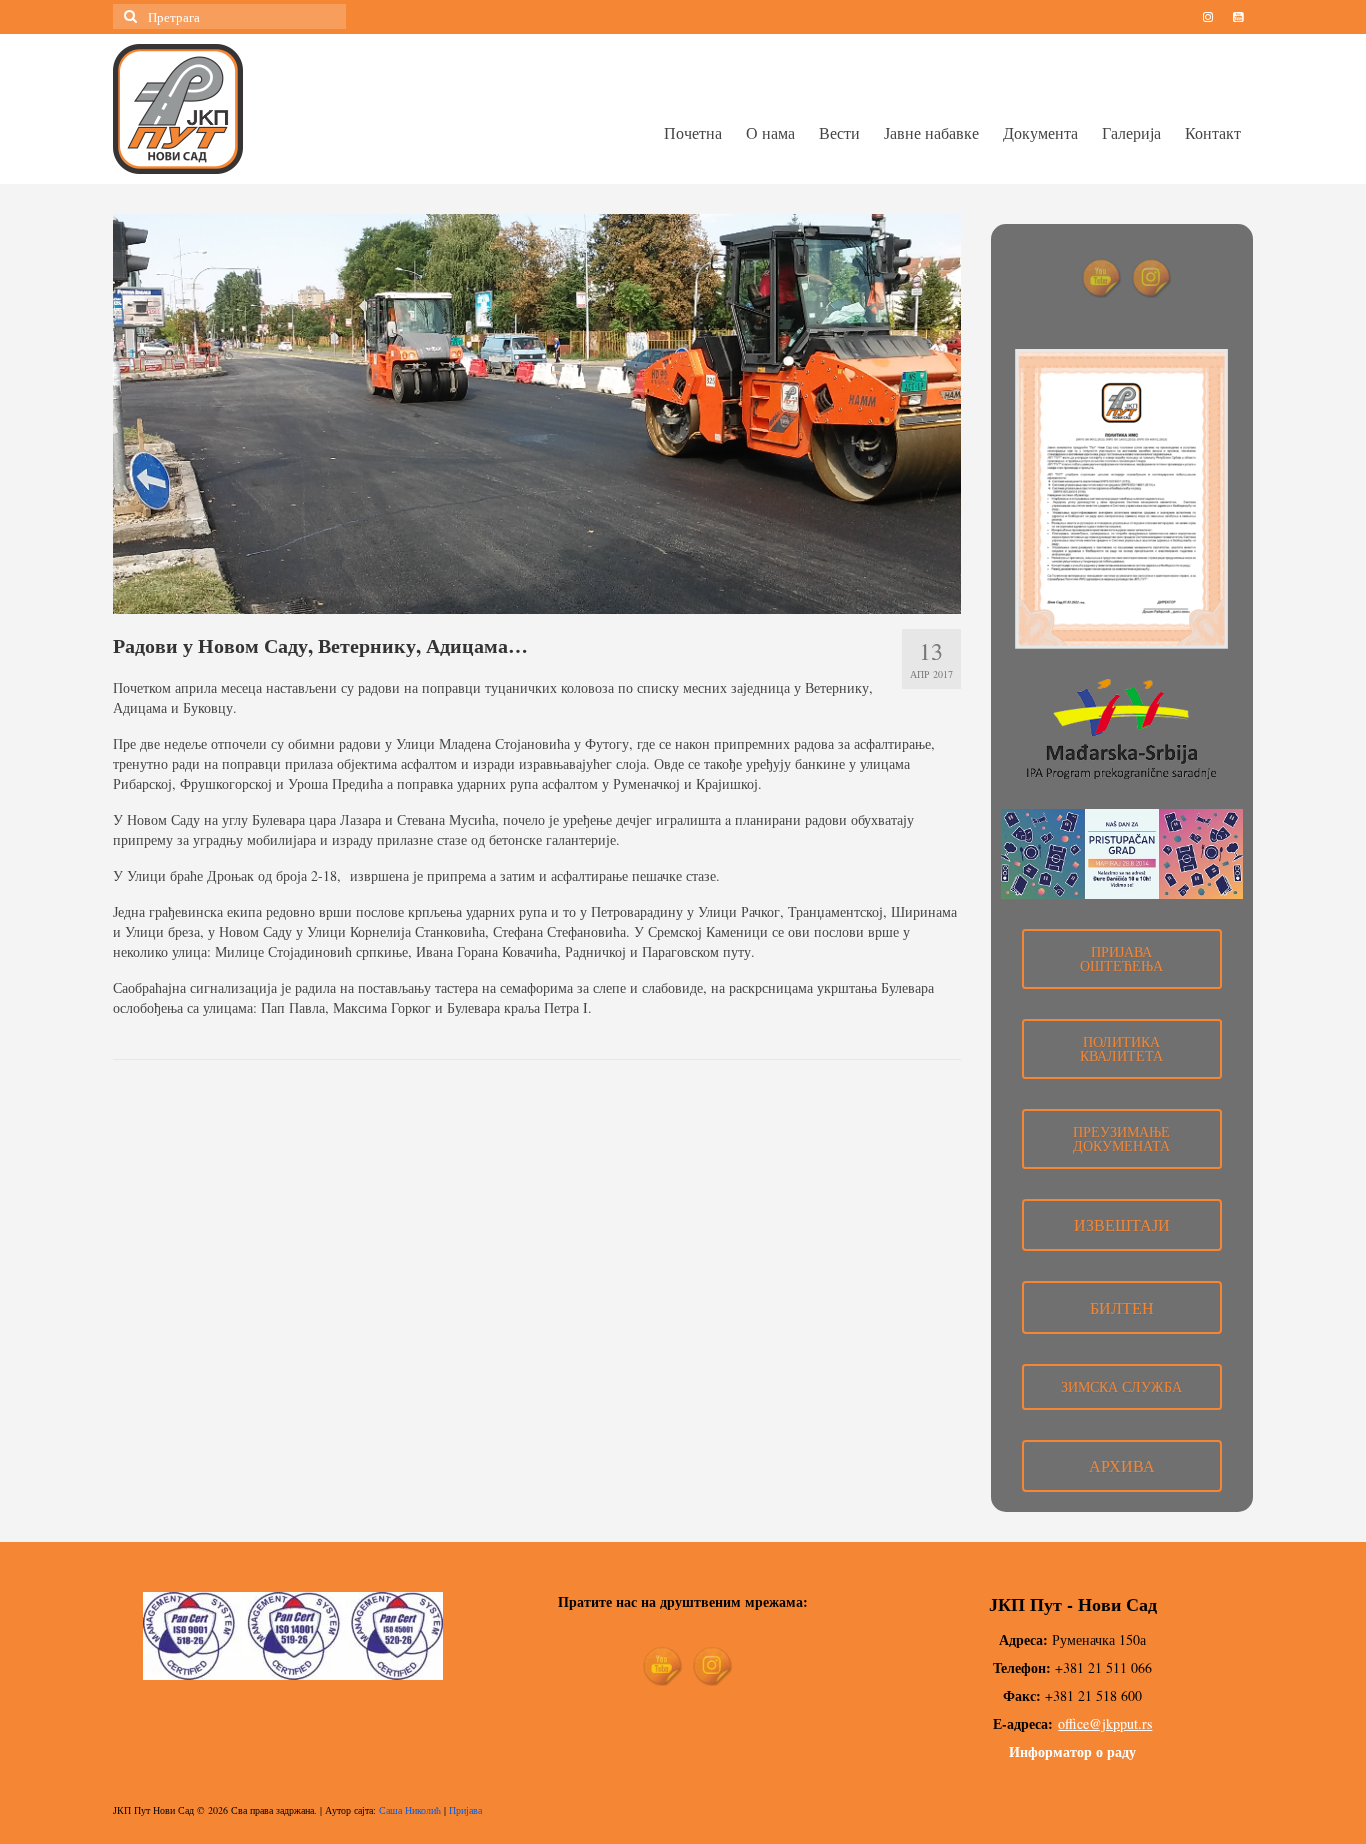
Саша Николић (410, 1810)
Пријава (465, 1810)
